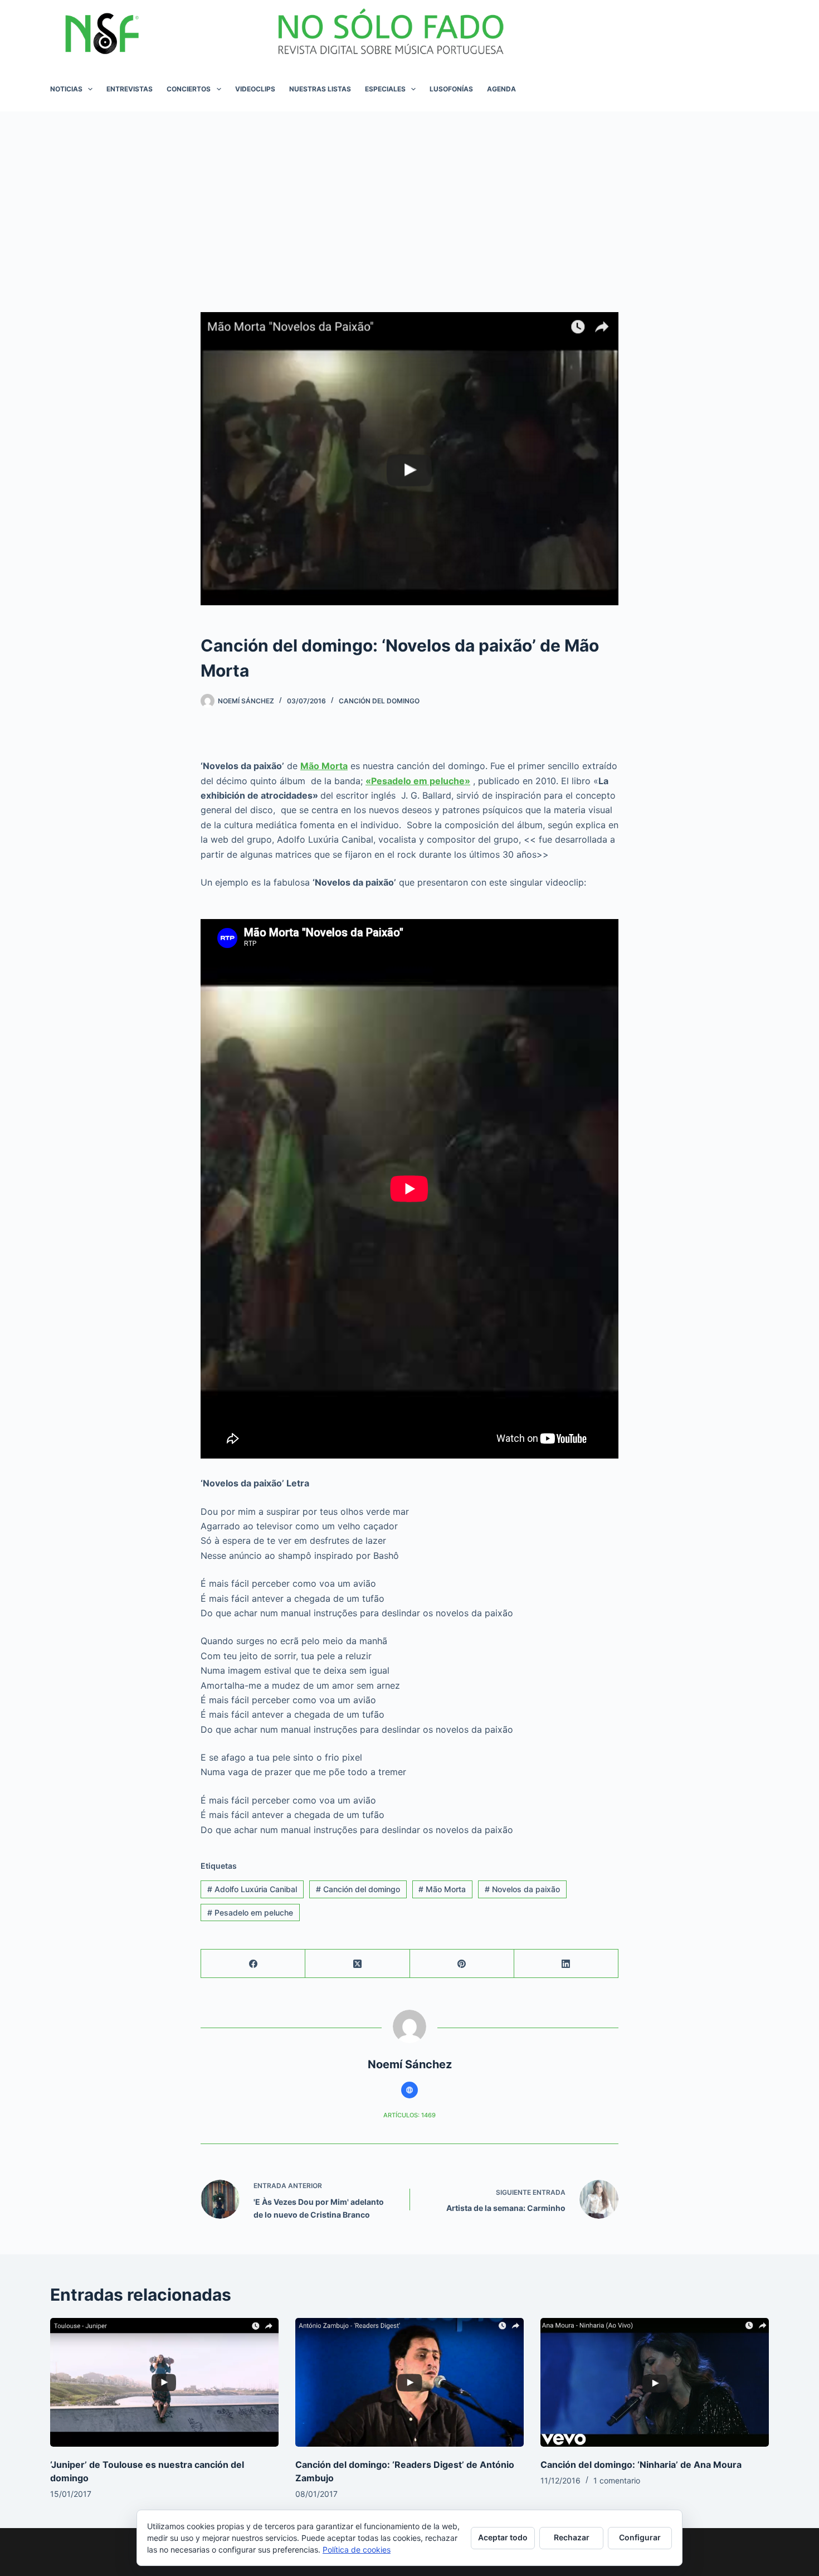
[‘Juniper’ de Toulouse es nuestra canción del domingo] (164, 2382)
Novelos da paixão (522, 1889)
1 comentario (617, 2480)
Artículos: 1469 (409, 2115)
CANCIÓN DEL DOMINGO (379, 701)
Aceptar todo (503, 2537)
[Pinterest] (462, 1964)
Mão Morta (324, 766)
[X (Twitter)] (357, 1964)
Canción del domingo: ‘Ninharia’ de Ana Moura (641, 2465)
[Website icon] (409, 2090)
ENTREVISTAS (130, 89)
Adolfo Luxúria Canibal (252, 1889)
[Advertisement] (409, 195)
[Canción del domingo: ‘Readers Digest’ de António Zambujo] (409, 2382)
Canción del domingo (358, 1889)
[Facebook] (253, 1964)
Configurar (640, 2537)
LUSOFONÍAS (451, 89)
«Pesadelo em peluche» (418, 781)
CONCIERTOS (189, 89)
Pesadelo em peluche (250, 1912)
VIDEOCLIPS (255, 89)
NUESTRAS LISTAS (320, 89)
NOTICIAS (66, 89)
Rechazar (572, 2537)
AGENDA (501, 89)
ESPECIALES (385, 89)
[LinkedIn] (566, 1964)
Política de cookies (357, 2550)
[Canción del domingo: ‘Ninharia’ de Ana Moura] (655, 2382)
